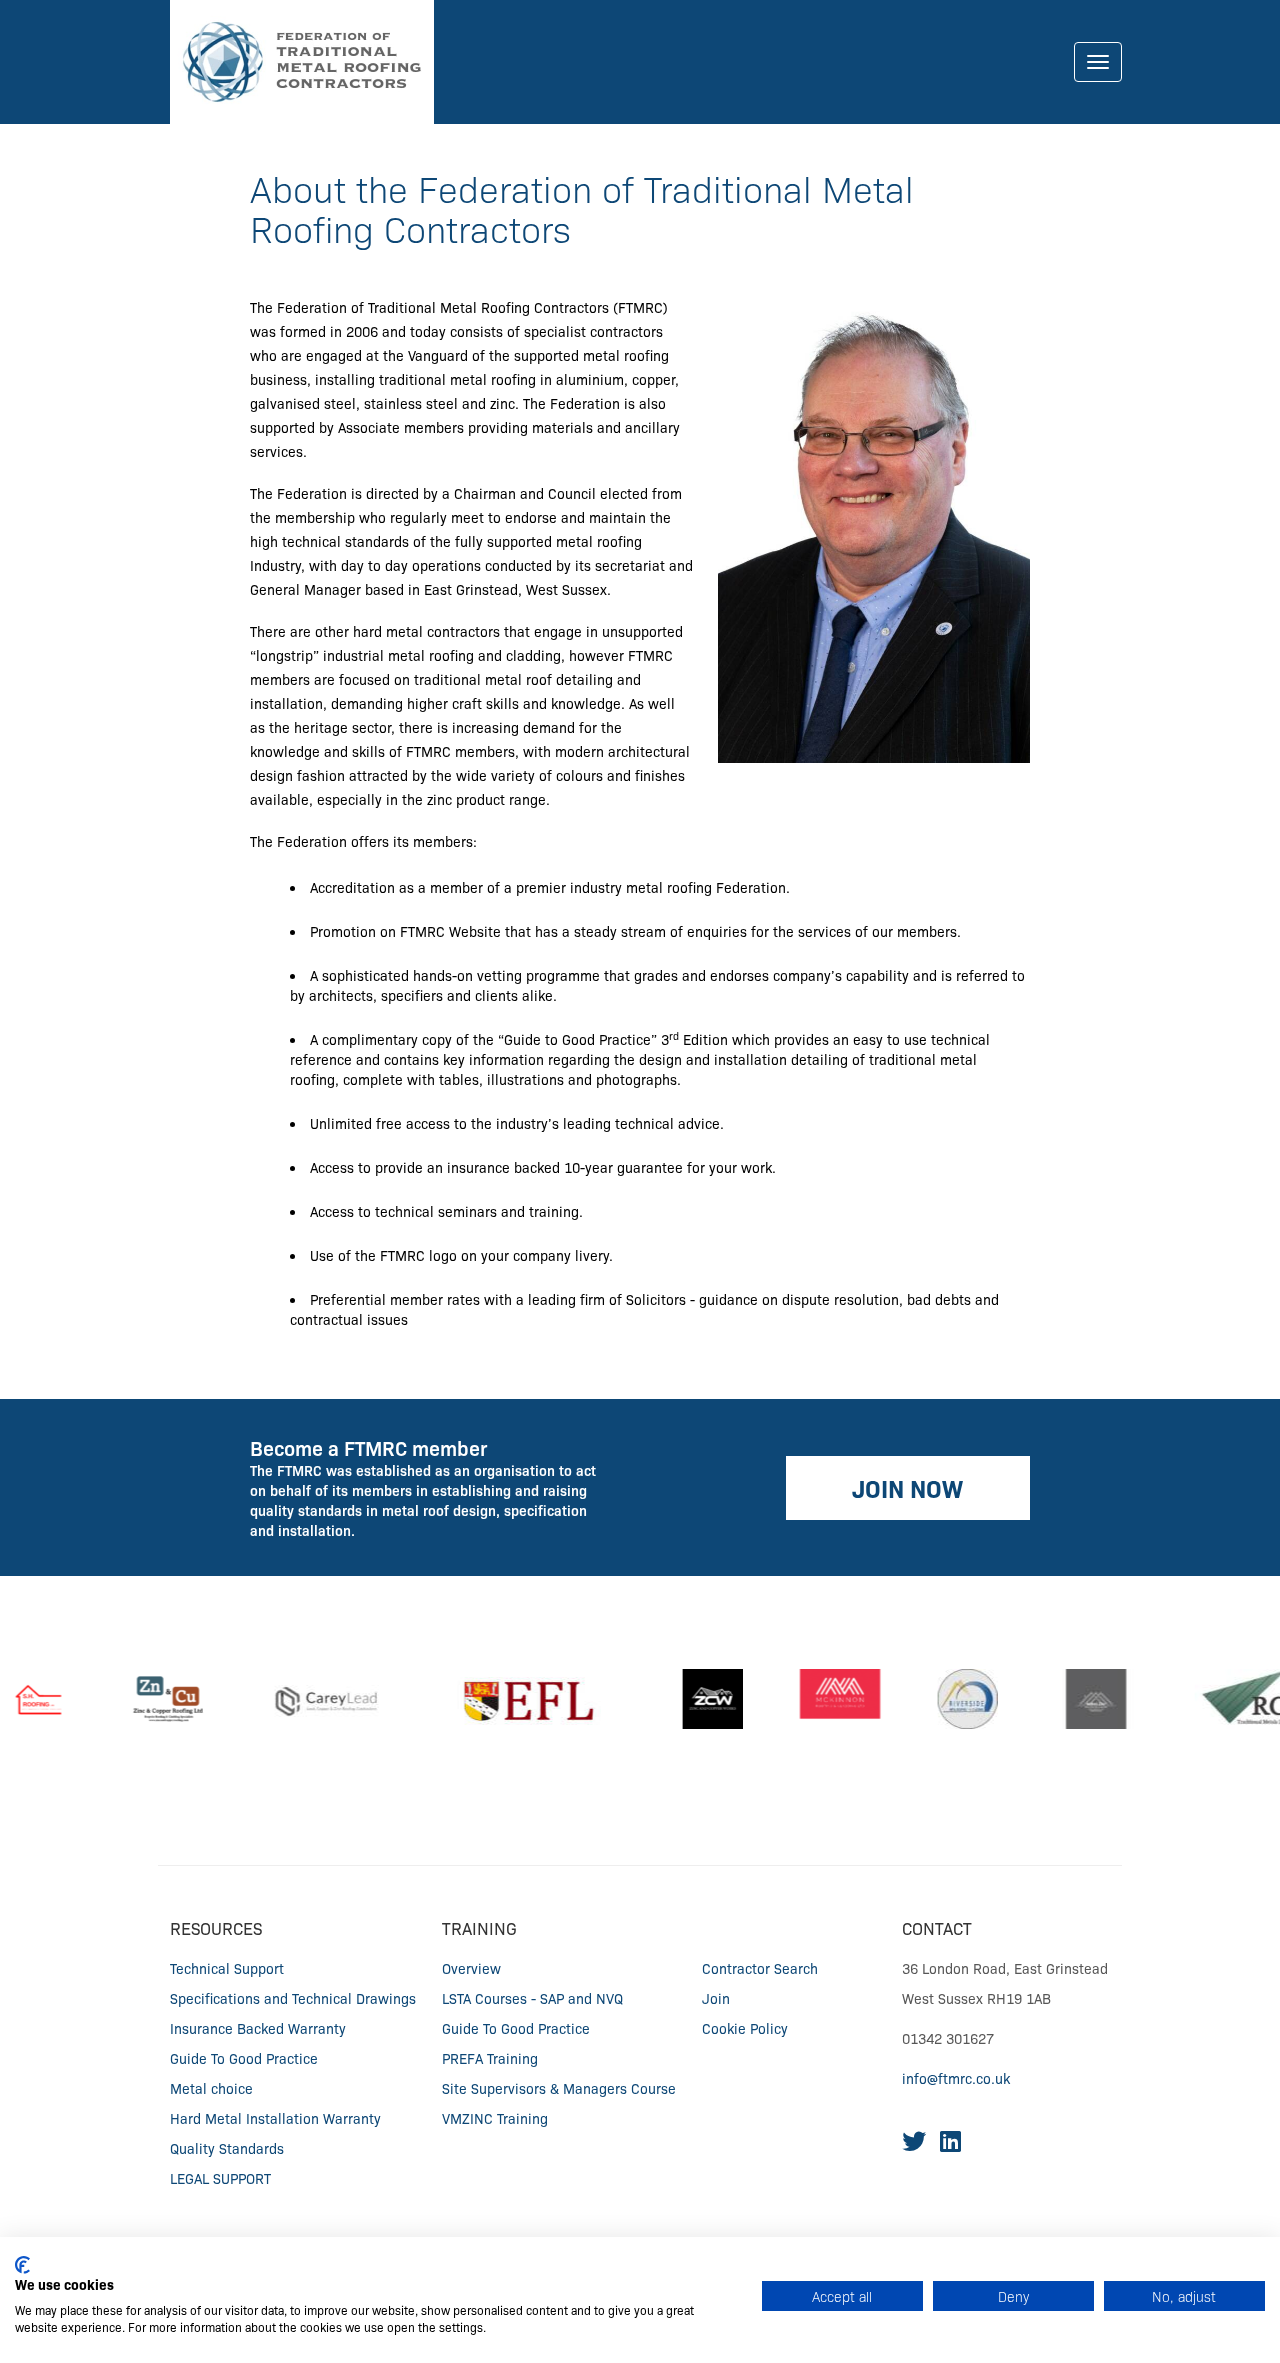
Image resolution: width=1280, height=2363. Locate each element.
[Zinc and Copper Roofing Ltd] (139, 1699)
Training (479, 1927)
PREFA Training (490, 2058)
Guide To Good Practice (244, 2058)
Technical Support (227, 1968)
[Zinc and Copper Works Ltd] (684, 1699)
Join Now (907, 1487)
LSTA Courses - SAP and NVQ (532, 1998)
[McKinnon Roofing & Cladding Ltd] (811, 1699)
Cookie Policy (745, 2028)
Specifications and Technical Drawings (293, 1998)
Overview (471, 1968)
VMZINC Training (495, 2118)
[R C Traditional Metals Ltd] (1217, 1699)
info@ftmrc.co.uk (956, 2078)
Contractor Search (760, 1968)
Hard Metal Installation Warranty (275, 2118)
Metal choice (211, 2088)
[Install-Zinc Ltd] (1067, 1699)
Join (716, 1998)
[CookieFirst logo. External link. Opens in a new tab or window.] (22, 2265)
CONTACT (937, 1927)
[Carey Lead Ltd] (297, 1699)
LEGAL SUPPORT (220, 2178)
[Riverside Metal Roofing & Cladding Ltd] (939, 1699)
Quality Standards (227, 2148)
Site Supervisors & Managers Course (559, 2088)
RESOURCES (216, 1927)
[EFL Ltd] (505, 1699)
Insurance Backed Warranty (258, 2028)
